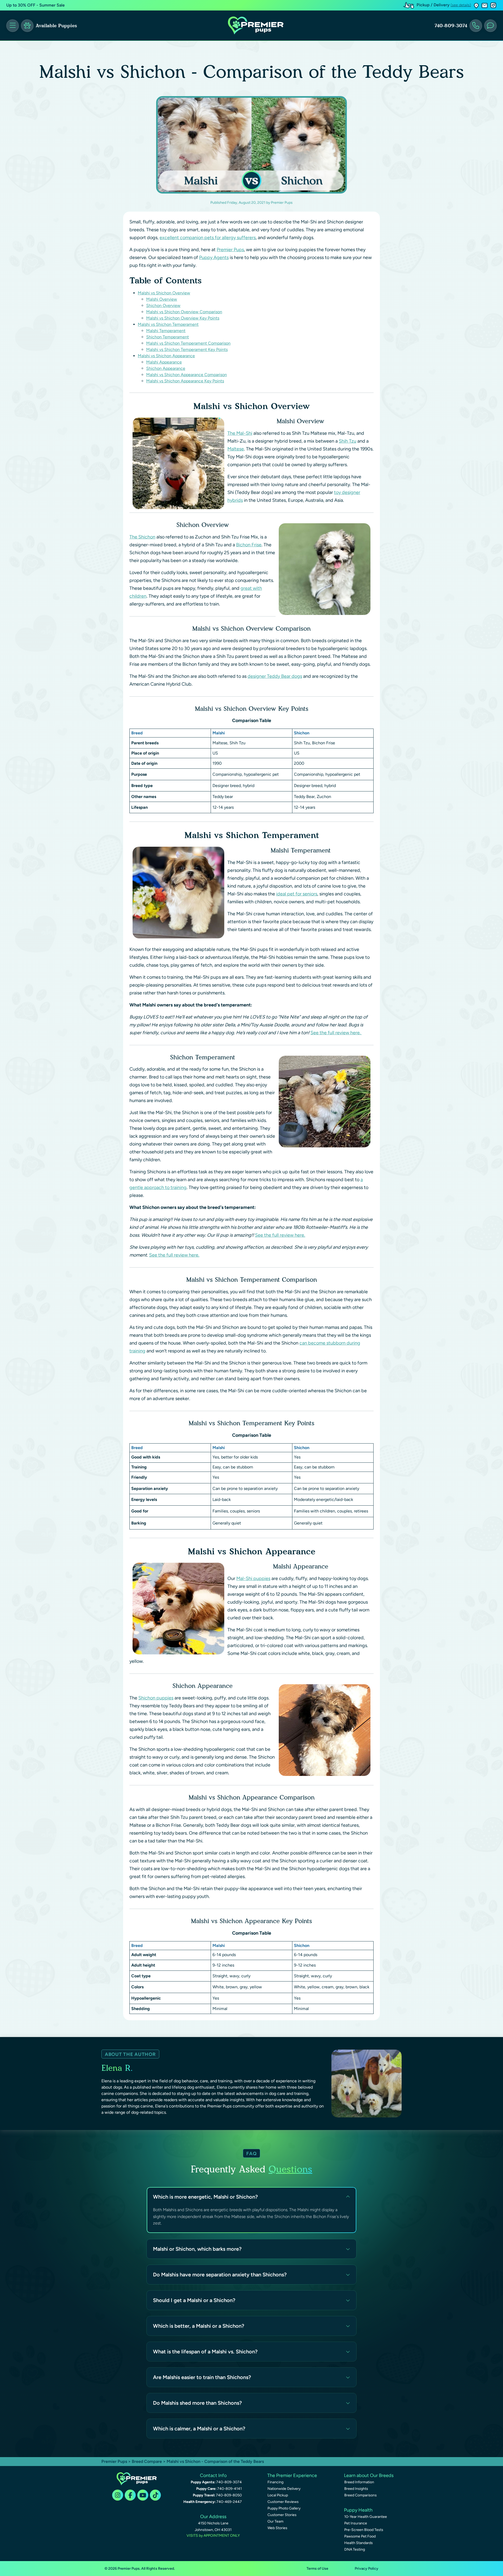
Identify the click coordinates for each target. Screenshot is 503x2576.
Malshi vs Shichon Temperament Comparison (188, 343)
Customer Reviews (283, 2502)
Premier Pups (230, 250)
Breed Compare (147, 2461)
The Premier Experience (292, 2475)
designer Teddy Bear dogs (275, 676)
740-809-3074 (451, 26)
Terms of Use (317, 2569)
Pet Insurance (356, 2523)
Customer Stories (282, 2515)
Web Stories (277, 2528)
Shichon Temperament (168, 337)
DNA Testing (355, 2549)
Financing (275, 2482)
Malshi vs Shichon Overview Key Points (183, 318)
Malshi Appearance (164, 362)
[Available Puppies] (27, 26)
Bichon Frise (249, 545)
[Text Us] (490, 26)
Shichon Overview (163, 306)
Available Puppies (56, 26)
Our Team (275, 2521)
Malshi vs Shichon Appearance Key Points (185, 381)
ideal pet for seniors (297, 894)
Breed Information (359, 2482)
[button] (476, 5)
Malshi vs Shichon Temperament (168, 324)
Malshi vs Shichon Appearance (166, 356)
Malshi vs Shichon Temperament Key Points (187, 349)
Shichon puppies (156, 1698)
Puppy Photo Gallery (284, 2508)
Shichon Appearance (166, 368)
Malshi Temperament (166, 331)
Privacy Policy (367, 2569)
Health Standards (359, 2543)
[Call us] (476, 26)
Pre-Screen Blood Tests (364, 2530)
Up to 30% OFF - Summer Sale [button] (35, 5)
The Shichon (142, 537)
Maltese (236, 449)
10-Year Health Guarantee (366, 2517)
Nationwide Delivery (284, 2489)
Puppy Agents (214, 257)
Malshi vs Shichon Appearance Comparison (187, 375)
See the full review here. (336, 1033)
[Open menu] (13, 26)
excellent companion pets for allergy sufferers (208, 238)
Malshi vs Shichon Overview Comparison (184, 312)
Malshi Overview (162, 299)
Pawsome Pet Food (360, 2536)
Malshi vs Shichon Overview (164, 293)
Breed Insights (356, 2489)
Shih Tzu (348, 441)
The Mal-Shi (240, 433)
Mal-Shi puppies (253, 1578)
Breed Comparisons (360, 2495)
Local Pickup (278, 2495)
